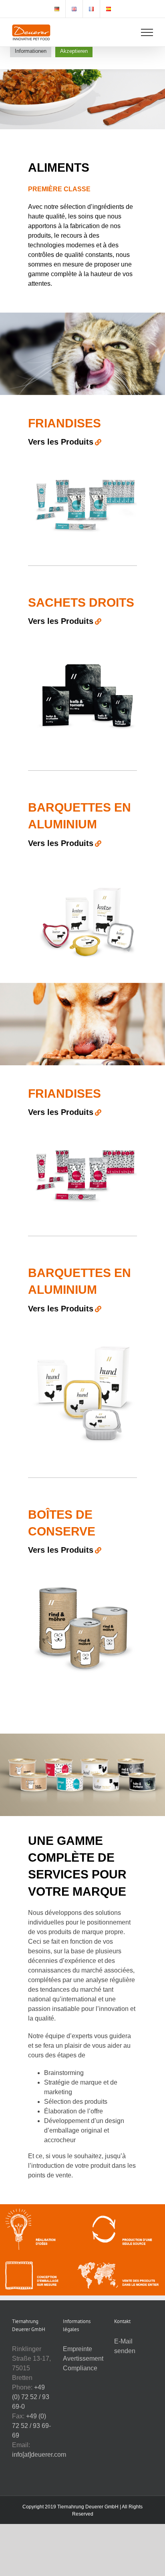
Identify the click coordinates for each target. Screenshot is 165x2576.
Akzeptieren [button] (74, 51)
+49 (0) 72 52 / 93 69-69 (31, 2426)
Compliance (80, 2368)
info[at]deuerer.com (39, 2455)
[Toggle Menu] (147, 32)
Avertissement (83, 2358)
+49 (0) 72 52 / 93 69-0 (31, 2397)
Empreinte (77, 2349)
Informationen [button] (31, 51)
